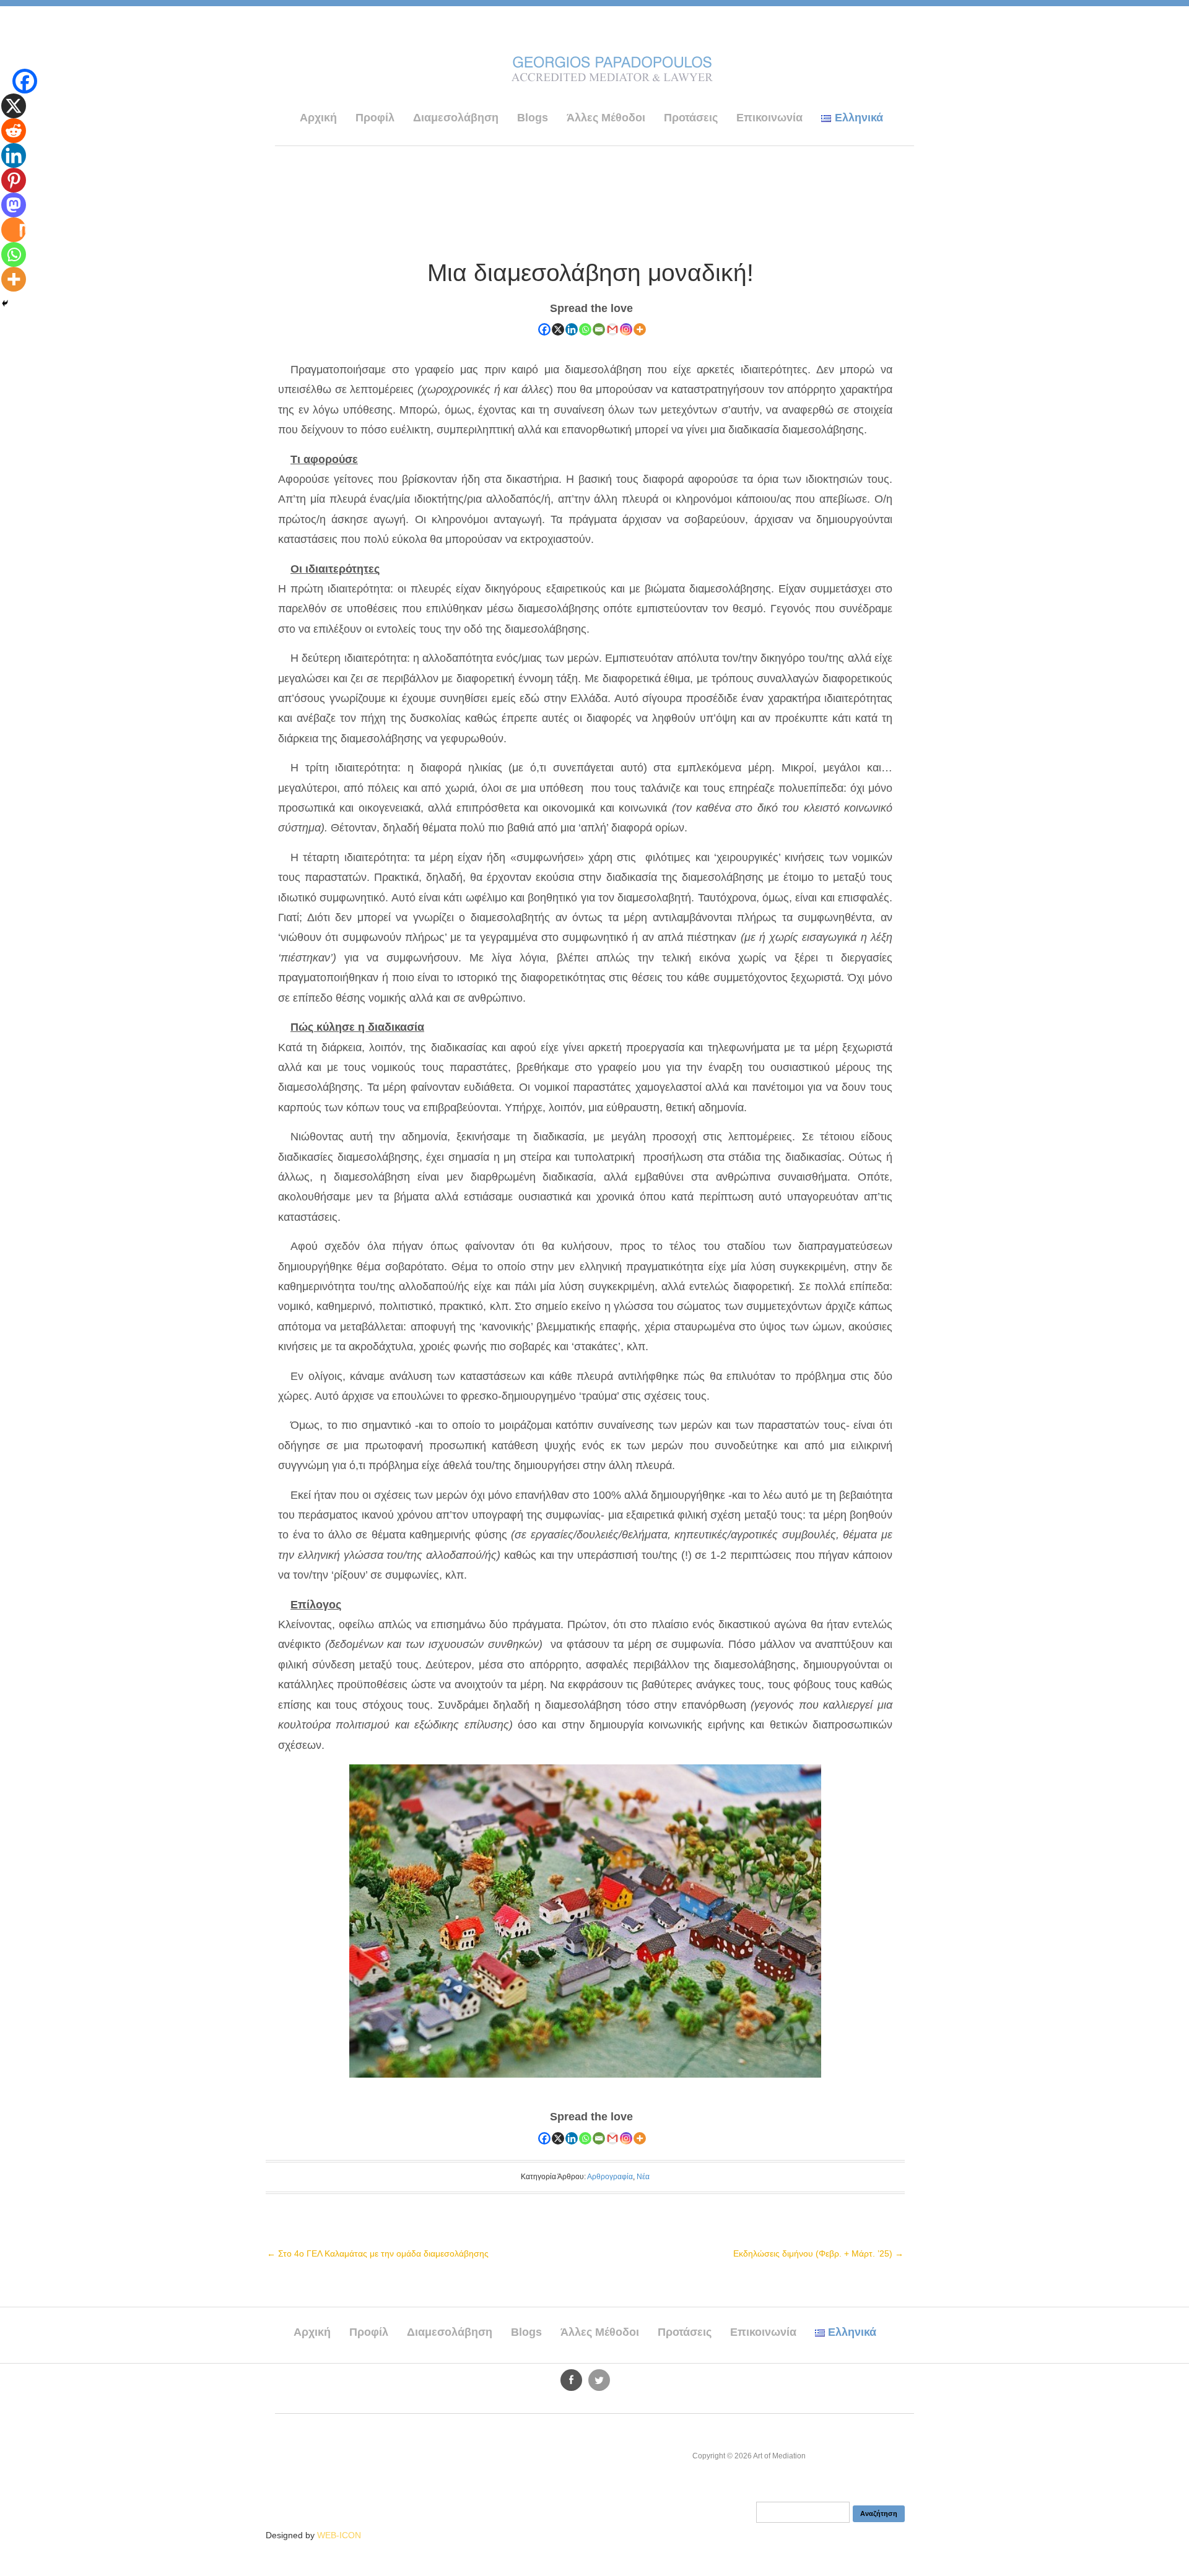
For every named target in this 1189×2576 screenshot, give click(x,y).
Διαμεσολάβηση (456, 118)
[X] (558, 329)
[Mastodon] (14, 205)
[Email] (599, 329)
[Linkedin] (572, 329)
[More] (640, 329)
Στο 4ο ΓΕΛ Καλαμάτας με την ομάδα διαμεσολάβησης (378, 2253)
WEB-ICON (339, 2535)
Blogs (533, 118)
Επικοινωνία (769, 118)
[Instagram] (626, 329)
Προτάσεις (691, 118)
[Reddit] (14, 131)
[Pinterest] (14, 180)
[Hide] (5, 303)
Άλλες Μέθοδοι (606, 118)
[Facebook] (544, 329)
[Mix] (14, 230)
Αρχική (318, 118)
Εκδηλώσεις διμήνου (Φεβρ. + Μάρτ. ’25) (818, 2253)
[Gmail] (612, 329)
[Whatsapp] (585, 329)
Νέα (643, 2177)
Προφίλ (375, 118)
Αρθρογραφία (610, 2177)
